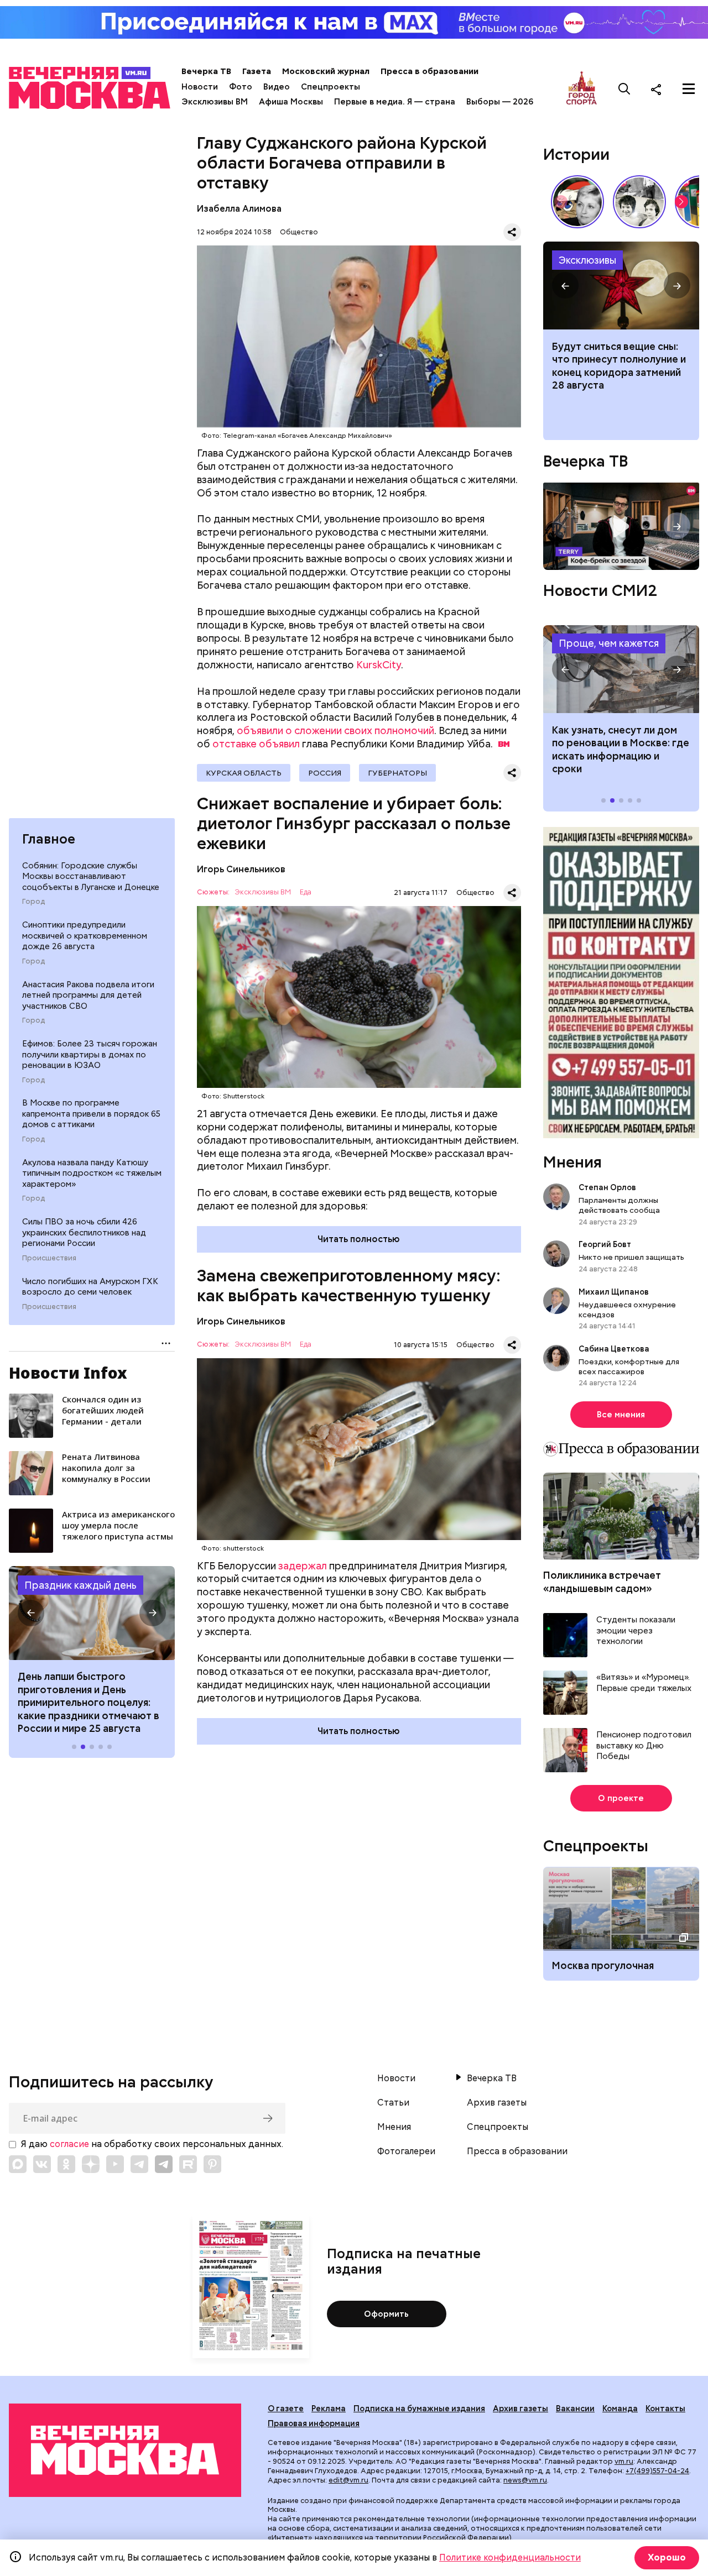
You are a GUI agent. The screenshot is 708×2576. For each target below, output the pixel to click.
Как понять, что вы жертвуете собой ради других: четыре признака (621, 286)
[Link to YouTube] (115, 2164)
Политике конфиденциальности (510, 2557)
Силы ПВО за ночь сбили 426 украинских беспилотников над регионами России (84, 1232)
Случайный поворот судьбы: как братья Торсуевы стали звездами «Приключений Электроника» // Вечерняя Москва (639, 202)
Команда (620, 2409)
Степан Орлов (607, 1188)
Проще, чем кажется (609, 644)
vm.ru (624, 2461)
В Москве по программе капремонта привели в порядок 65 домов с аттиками (91, 1114)
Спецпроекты (330, 87)
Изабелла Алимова (239, 209)
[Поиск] (624, 89)
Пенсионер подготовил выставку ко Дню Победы (644, 1746)
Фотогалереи (406, 2151)
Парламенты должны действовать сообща (619, 1206)
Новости (200, 87)
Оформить (386, 2314)
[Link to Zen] (91, 2164)
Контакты (665, 2409)
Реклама (329, 2409)
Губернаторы (397, 773)
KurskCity (379, 665)
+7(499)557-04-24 (657, 2471)
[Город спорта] (582, 89)
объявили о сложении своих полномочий (335, 731)
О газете (286, 2409)
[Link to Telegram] (139, 2164)
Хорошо (667, 2557)
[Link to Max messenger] (18, 2164)
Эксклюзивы (587, 260)
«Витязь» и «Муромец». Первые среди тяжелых (644, 1684)
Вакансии (575, 2409)
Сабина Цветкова (614, 1349)
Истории (576, 154)
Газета (257, 71)
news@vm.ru (525, 2480)
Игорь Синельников (241, 869)
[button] (31, 1613)
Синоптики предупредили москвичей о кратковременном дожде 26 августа (85, 936)
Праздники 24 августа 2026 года (92, 1613)
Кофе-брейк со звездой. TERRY (621, 527)
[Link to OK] (66, 2164)
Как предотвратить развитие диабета (621, 669)
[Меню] (689, 89)
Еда (306, 892)
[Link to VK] (42, 2164)
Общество (299, 232)
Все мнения (621, 1415)
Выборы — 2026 (500, 102)
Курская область (244, 773)
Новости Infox (68, 1373)
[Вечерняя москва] (125, 2450)
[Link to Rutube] (188, 2164)
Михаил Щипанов (614, 1292)
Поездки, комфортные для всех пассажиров (629, 1367)
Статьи (393, 2103)
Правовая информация (314, 2423)
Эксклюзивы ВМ (215, 102)
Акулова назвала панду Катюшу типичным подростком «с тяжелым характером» (92, 1173)
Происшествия (49, 1258)
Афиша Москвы (291, 102)
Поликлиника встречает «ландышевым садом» (602, 1582)
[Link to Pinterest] (212, 2164)
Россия (325, 773)
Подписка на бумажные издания (419, 2409)
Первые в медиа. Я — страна (395, 102)
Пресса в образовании (430, 71)
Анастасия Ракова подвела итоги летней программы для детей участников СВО (88, 995)
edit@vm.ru (348, 2480)
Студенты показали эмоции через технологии (636, 1631)
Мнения (572, 1163)
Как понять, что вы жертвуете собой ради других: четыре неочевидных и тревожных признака (618, 372)
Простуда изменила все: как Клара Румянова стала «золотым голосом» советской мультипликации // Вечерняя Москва (577, 202)
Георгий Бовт (605, 1245)
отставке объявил (256, 744)
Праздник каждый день (80, 1585)
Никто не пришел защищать (631, 1258)
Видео (277, 87)
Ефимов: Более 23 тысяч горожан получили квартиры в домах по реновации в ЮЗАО (90, 1054)
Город (33, 902)
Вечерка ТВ (206, 71)
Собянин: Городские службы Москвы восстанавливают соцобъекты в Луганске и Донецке (91, 876)
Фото (241, 87)
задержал (303, 1566)
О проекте (621, 1799)
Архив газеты (497, 2103)
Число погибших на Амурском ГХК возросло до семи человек (90, 1286)
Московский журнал (326, 71)
